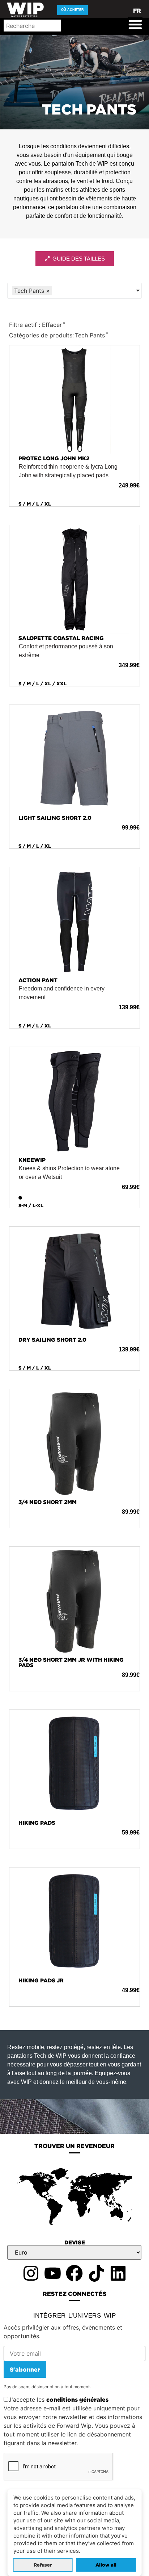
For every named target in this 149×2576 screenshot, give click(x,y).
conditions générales (77, 2400)
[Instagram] (31, 2273)
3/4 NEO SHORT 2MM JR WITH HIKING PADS (71, 1662)
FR (137, 11)
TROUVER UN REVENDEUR (74, 2146)
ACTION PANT (38, 980)
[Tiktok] (96, 2273)
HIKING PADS (37, 1823)
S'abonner (25, 2369)
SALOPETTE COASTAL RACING (61, 638)
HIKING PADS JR (41, 1980)
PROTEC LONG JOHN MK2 (54, 458)
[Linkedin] (118, 2273)
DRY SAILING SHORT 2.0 (52, 1340)
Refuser (43, 2565)
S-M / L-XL (31, 1206)
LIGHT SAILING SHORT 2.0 (55, 818)
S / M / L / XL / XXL (42, 684)
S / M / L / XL (35, 504)
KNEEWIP (32, 1160)
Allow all (106, 2565)
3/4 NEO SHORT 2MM (48, 1502)
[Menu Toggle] (135, 24)
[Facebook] (74, 2273)
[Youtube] (52, 2273)
